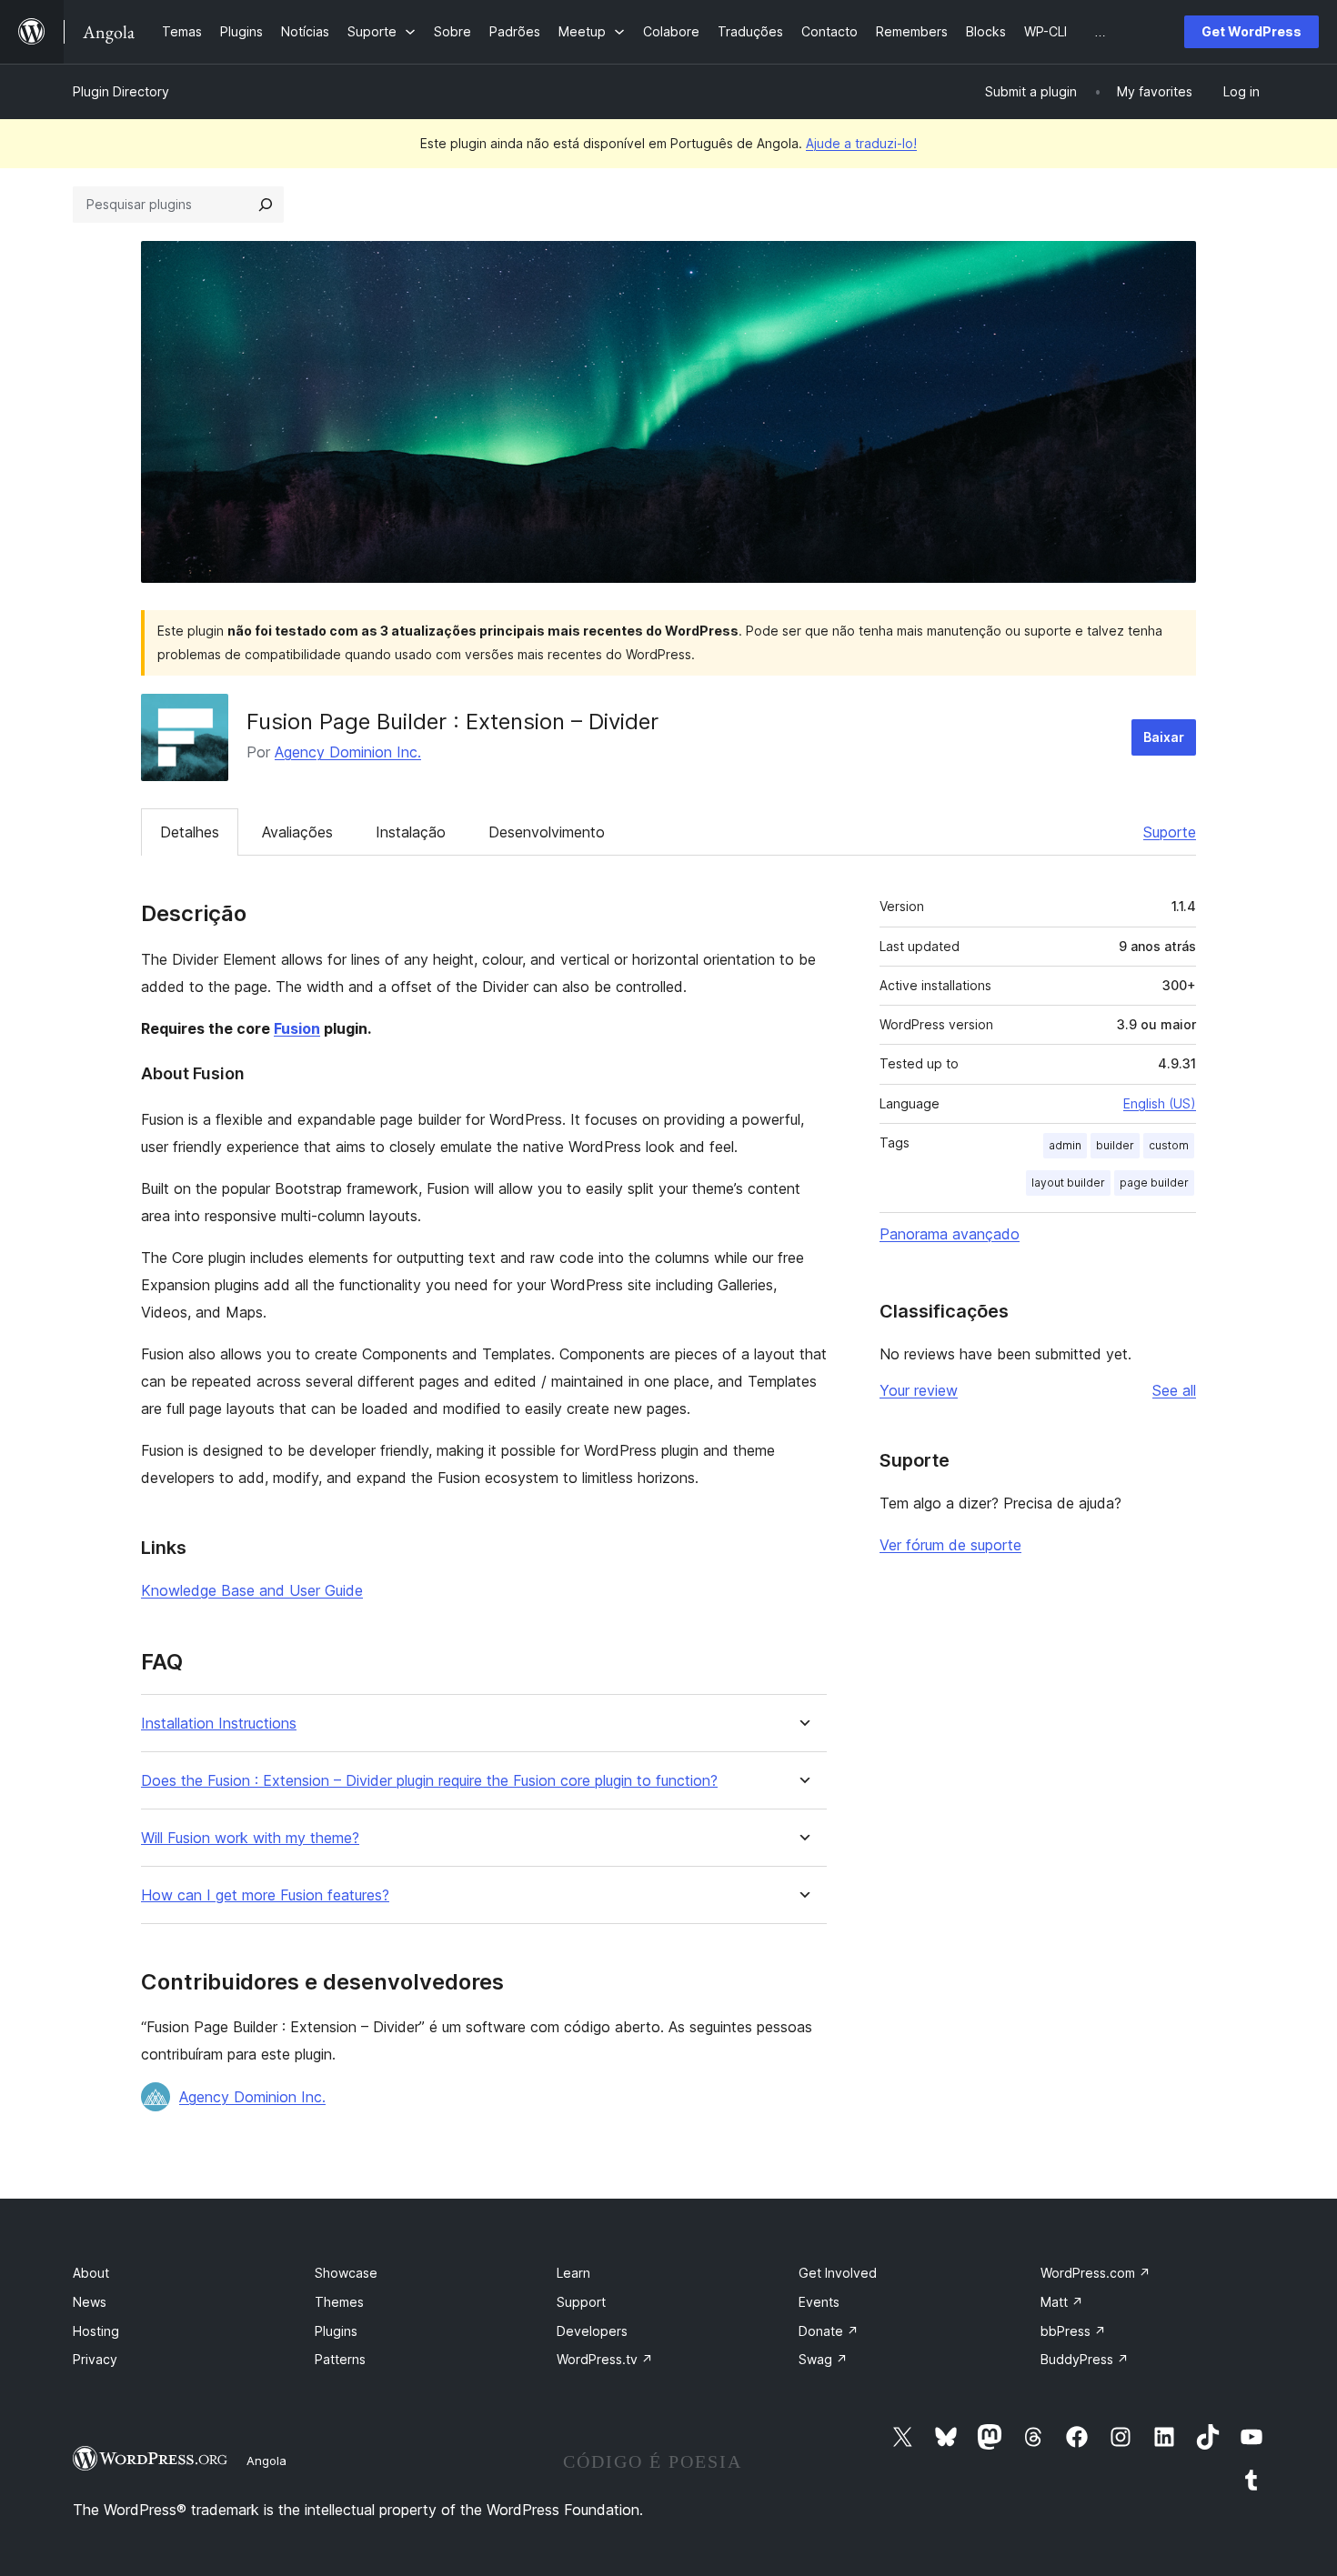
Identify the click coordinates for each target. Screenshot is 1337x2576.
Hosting (96, 2331)
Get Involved (838, 2273)
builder (1115, 1145)
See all (1174, 1390)
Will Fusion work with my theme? (250, 1838)
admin (1065, 1145)
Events (819, 2302)
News (90, 2302)
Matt (1062, 2302)
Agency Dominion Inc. (348, 752)
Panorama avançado (950, 1234)
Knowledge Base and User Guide (252, 1590)
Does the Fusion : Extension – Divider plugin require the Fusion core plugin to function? (429, 1781)
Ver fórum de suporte (950, 1545)
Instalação (411, 832)
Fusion (297, 1028)
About (91, 2273)
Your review (919, 1390)
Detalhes (190, 832)
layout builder (1068, 1183)
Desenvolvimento (547, 832)
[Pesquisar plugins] (266, 205)
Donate (829, 2331)
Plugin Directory (121, 91)
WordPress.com (1096, 2273)
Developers (592, 2331)
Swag (823, 2359)
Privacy (95, 2359)
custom (1169, 1145)
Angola (266, 2461)
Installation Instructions (219, 1724)
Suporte (1170, 832)
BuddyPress (1085, 2359)
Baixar (1164, 737)
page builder (1154, 1183)
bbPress (1073, 2331)
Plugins (336, 2331)
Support (581, 2302)
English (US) (1160, 1103)
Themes (339, 2302)
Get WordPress (1252, 31)
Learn (573, 2273)
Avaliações (297, 832)
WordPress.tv (605, 2359)
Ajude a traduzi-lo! (861, 143)
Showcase (346, 2273)
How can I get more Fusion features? (265, 1895)
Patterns (340, 2359)
